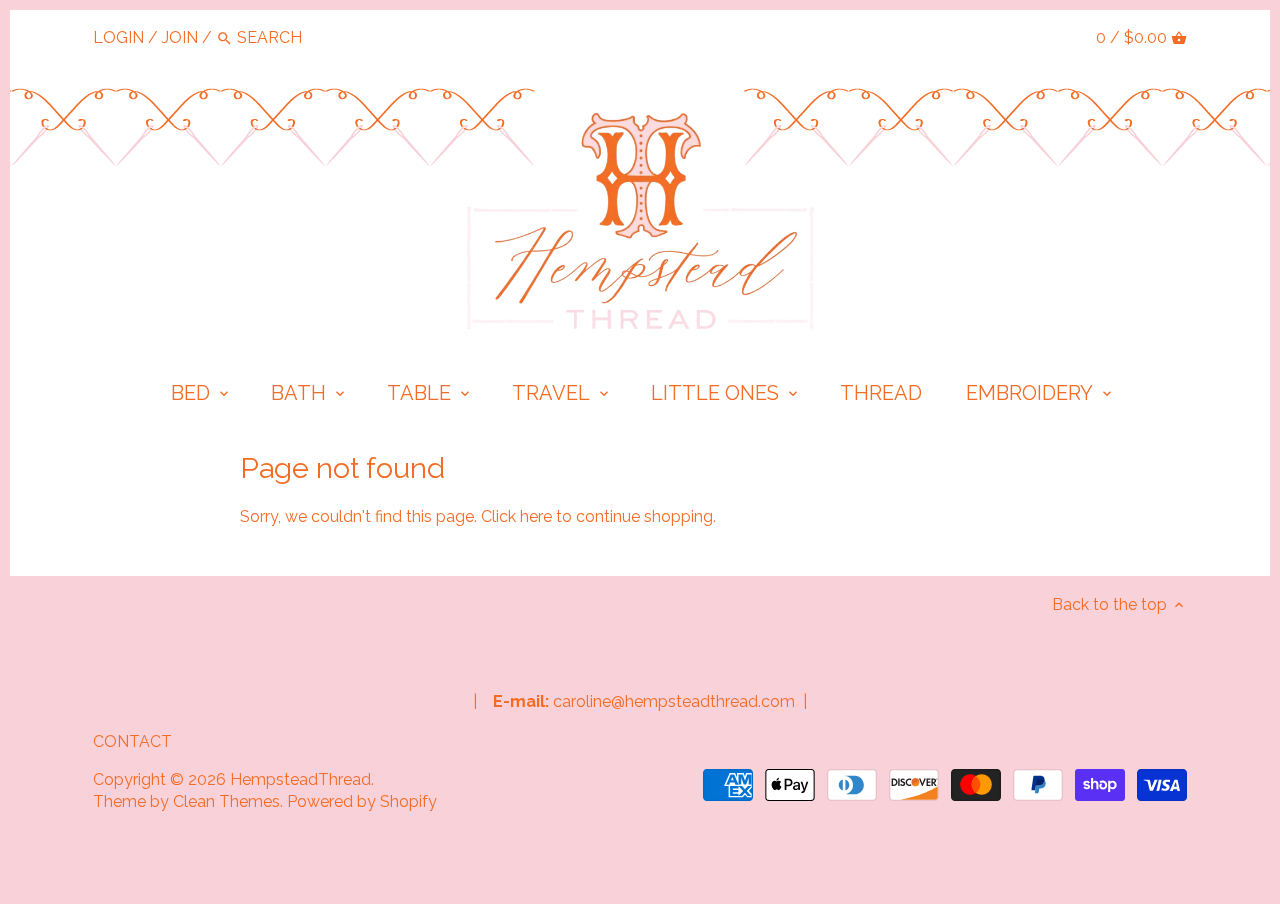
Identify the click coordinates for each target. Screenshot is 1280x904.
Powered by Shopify (362, 801)
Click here (516, 516)
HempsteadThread (300, 779)
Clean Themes (226, 801)
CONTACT (132, 741)
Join (180, 37)
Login (118, 37)
